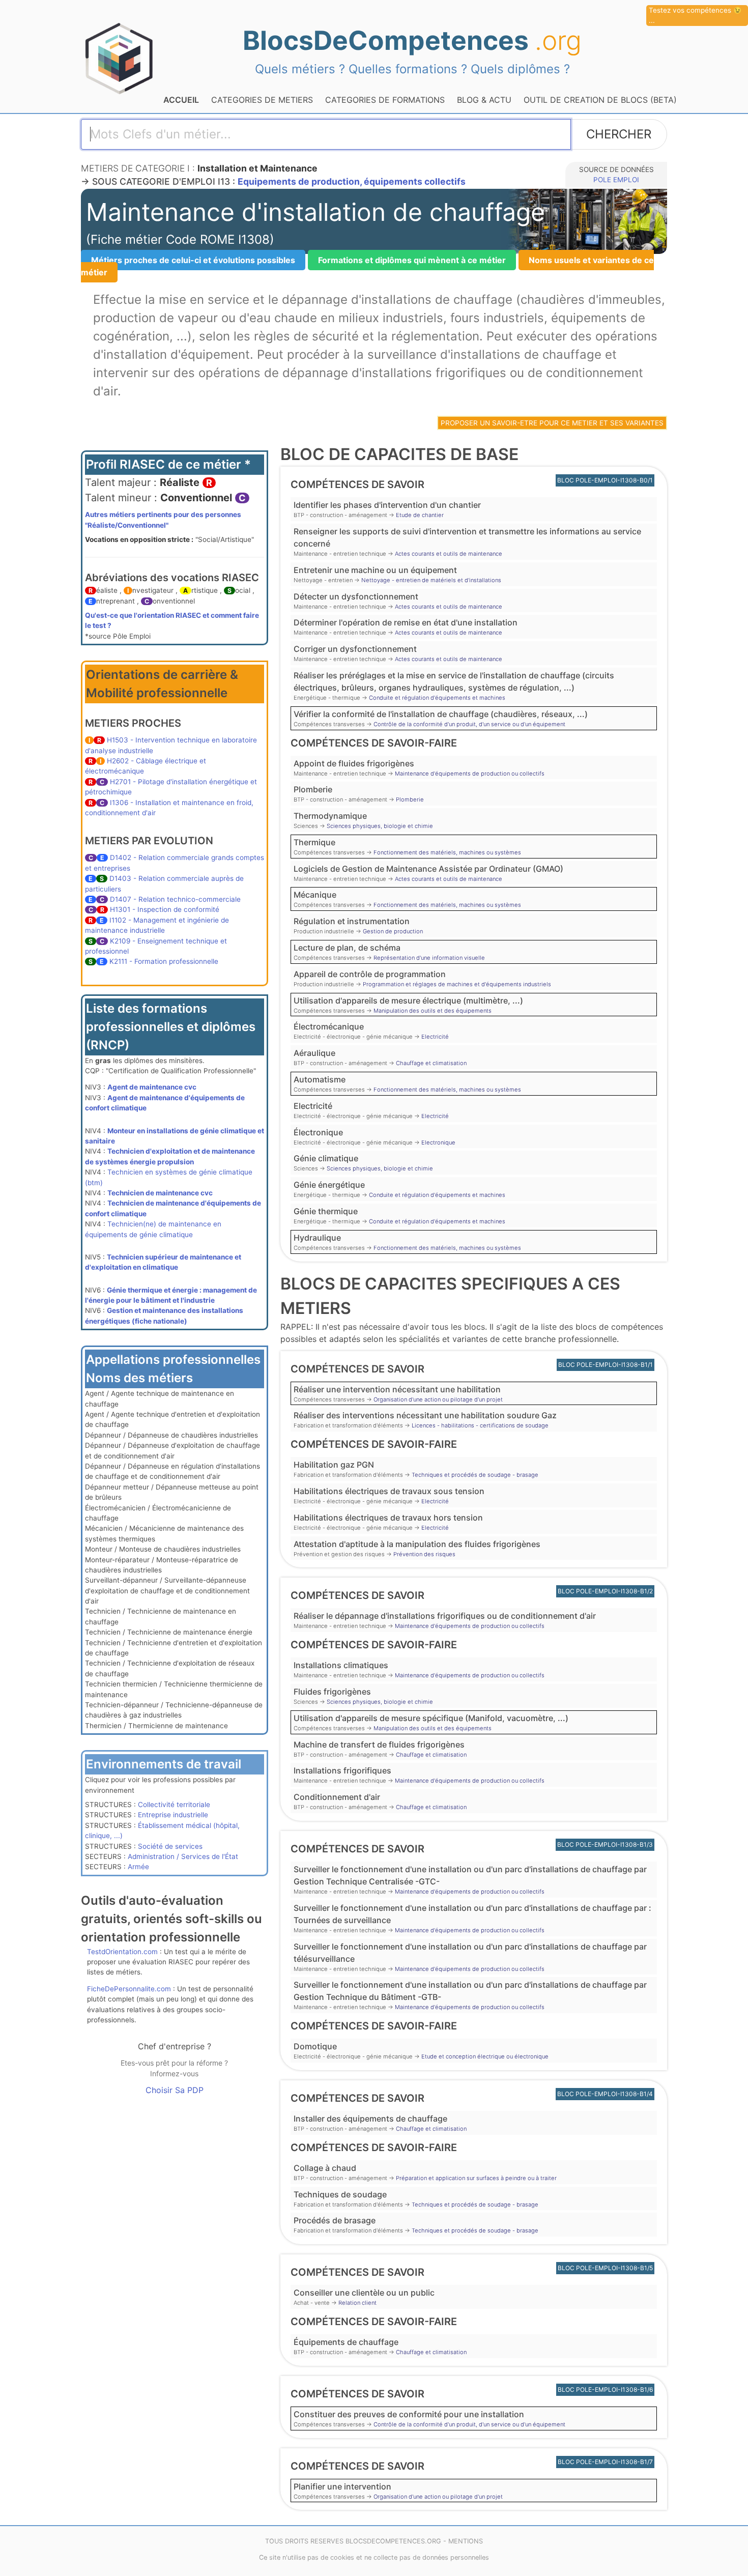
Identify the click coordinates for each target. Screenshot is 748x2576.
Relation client (357, 2303)
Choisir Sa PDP (175, 2090)
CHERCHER (619, 134)
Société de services (170, 1846)
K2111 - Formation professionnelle (164, 961)
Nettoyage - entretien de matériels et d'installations (431, 580)
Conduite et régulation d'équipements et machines (437, 698)
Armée (138, 1867)
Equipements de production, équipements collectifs (352, 181)
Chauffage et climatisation (431, 1063)
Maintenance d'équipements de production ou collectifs (470, 774)
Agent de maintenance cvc (152, 1087)
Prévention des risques (424, 1554)
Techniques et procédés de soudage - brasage (475, 1475)
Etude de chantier (420, 515)
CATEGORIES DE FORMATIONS (385, 100)
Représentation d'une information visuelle (429, 958)
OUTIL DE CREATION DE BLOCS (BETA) (600, 100)
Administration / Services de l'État (183, 1856)
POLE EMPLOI (616, 180)
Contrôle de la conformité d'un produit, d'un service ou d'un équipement (469, 724)
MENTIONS (466, 2541)
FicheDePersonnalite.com (129, 1989)
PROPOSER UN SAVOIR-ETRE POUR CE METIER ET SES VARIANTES (552, 423)
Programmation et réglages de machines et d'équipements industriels (457, 984)
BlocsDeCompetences (412, 40)
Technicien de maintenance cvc (160, 1193)
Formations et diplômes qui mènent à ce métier (412, 260)
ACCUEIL (181, 100)
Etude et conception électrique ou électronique (485, 2056)
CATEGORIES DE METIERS (262, 100)
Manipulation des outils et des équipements (433, 1011)
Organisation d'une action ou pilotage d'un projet (438, 1399)
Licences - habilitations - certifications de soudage (480, 1425)
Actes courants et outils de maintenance (449, 554)
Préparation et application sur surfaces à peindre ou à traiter (476, 2178)
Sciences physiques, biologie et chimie (380, 826)
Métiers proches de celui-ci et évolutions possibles (193, 260)
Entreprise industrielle (173, 1815)
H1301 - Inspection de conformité (165, 909)
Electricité (435, 1037)
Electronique (438, 1142)
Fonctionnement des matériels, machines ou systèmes (447, 852)
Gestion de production (393, 931)
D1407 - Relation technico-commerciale (175, 899)
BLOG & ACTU (484, 100)
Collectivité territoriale (174, 1805)
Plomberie (410, 799)
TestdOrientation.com (122, 1952)
